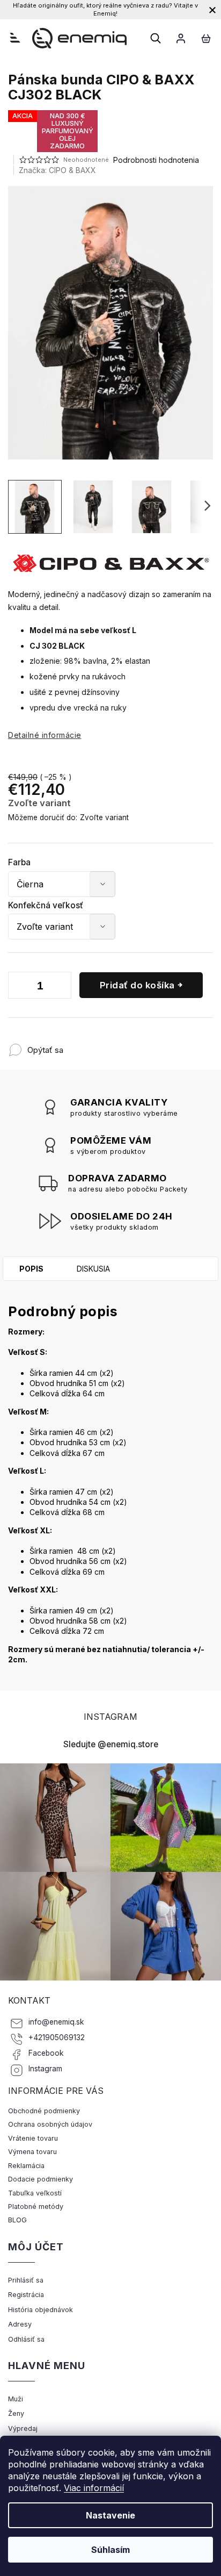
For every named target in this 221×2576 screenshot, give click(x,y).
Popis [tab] (31, 1269)
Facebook (46, 2053)
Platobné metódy (36, 2207)
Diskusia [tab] (93, 1269)
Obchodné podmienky (44, 2111)
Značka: (57, 170)
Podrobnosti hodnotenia (156, 160)
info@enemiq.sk (56, 2022)
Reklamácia (26, 2166)
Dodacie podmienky (40, 2179)
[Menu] (15, 38)
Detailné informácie (45, 735)
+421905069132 (57, 2037)
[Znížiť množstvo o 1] (19, 987)
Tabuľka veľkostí (35, 2193)
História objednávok (40, 2310)
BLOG (17, 2220)
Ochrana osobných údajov (50, 2124)
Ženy (16, 2413)
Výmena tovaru (32, 2152)
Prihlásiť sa (26, 2280)
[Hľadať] (156, 38)
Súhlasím (110, 2550)
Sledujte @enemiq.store (111, 1744)
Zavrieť (134, 1045)
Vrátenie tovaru (33, 2138)
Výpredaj (23, 2428)
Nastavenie (110, 2515)
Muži (16, 2399)
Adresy (20, 2324)
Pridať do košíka (137, 985)
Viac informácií (94, 2488)
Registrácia (26, 2295)
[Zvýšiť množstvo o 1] (61, 987)
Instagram (45, 2069)
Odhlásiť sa (26, 2339)
